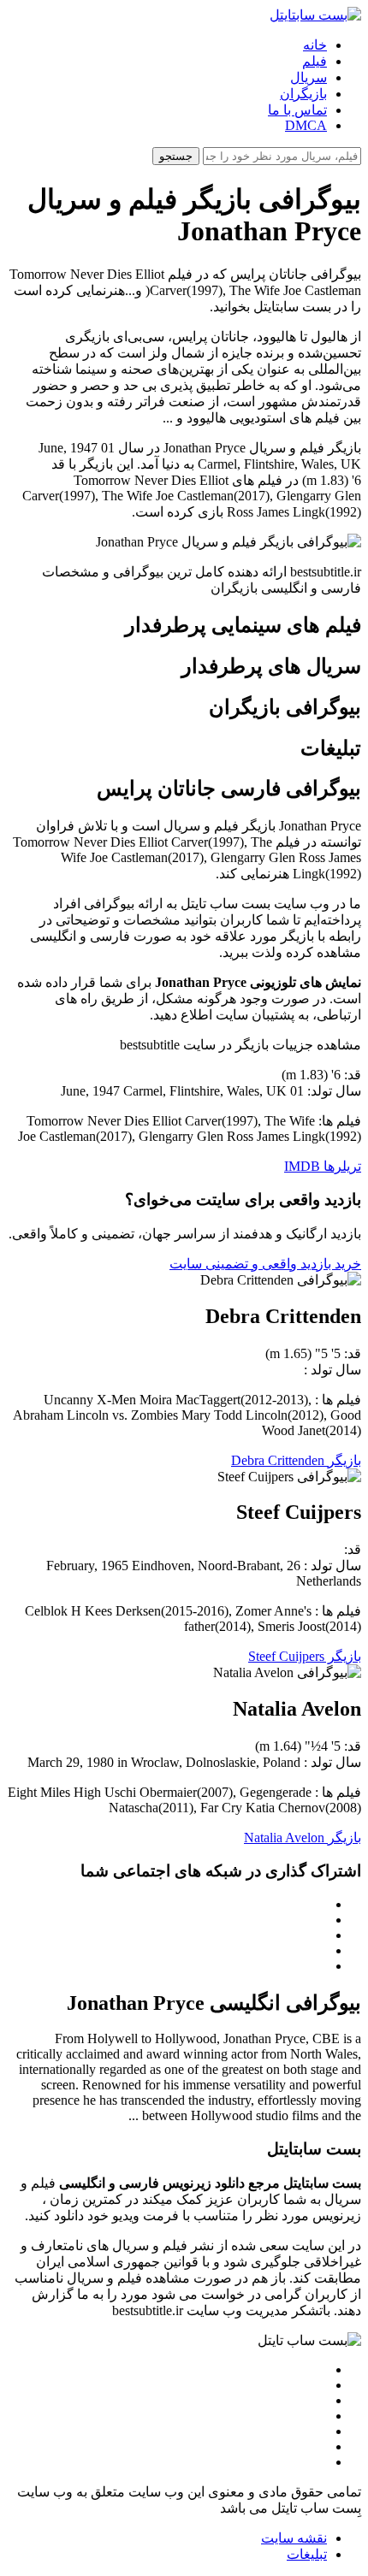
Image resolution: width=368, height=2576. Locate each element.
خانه (315, 45)
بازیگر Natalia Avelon (303, 1837)
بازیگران (303, 94)
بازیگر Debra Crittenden (296, 1460)
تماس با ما (297, 110)
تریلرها (341, 1166)
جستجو (176, 156)
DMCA (306, 125)
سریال (309, 77)
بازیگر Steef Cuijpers (305, 1656)
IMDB (302, 1166)
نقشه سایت (294, 2538)
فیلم (315, 61)
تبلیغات (307, 2554)
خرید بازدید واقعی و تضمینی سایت (265, 1264)
